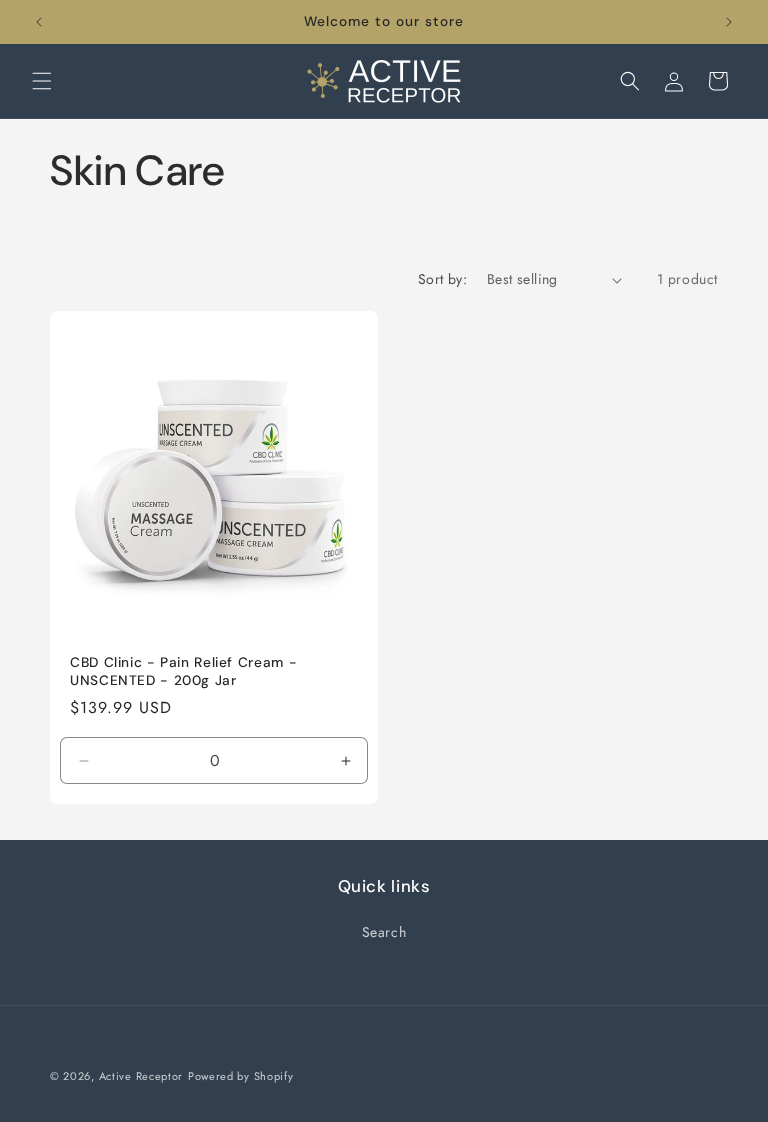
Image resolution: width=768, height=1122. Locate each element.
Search (384, 932)
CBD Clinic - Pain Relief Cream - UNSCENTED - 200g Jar (183, 671)
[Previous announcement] (39, 22)
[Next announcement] (729, 22)
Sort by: (442, 279)
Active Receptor (141, 1076)
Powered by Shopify (241, 1076)
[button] (42, 81)
